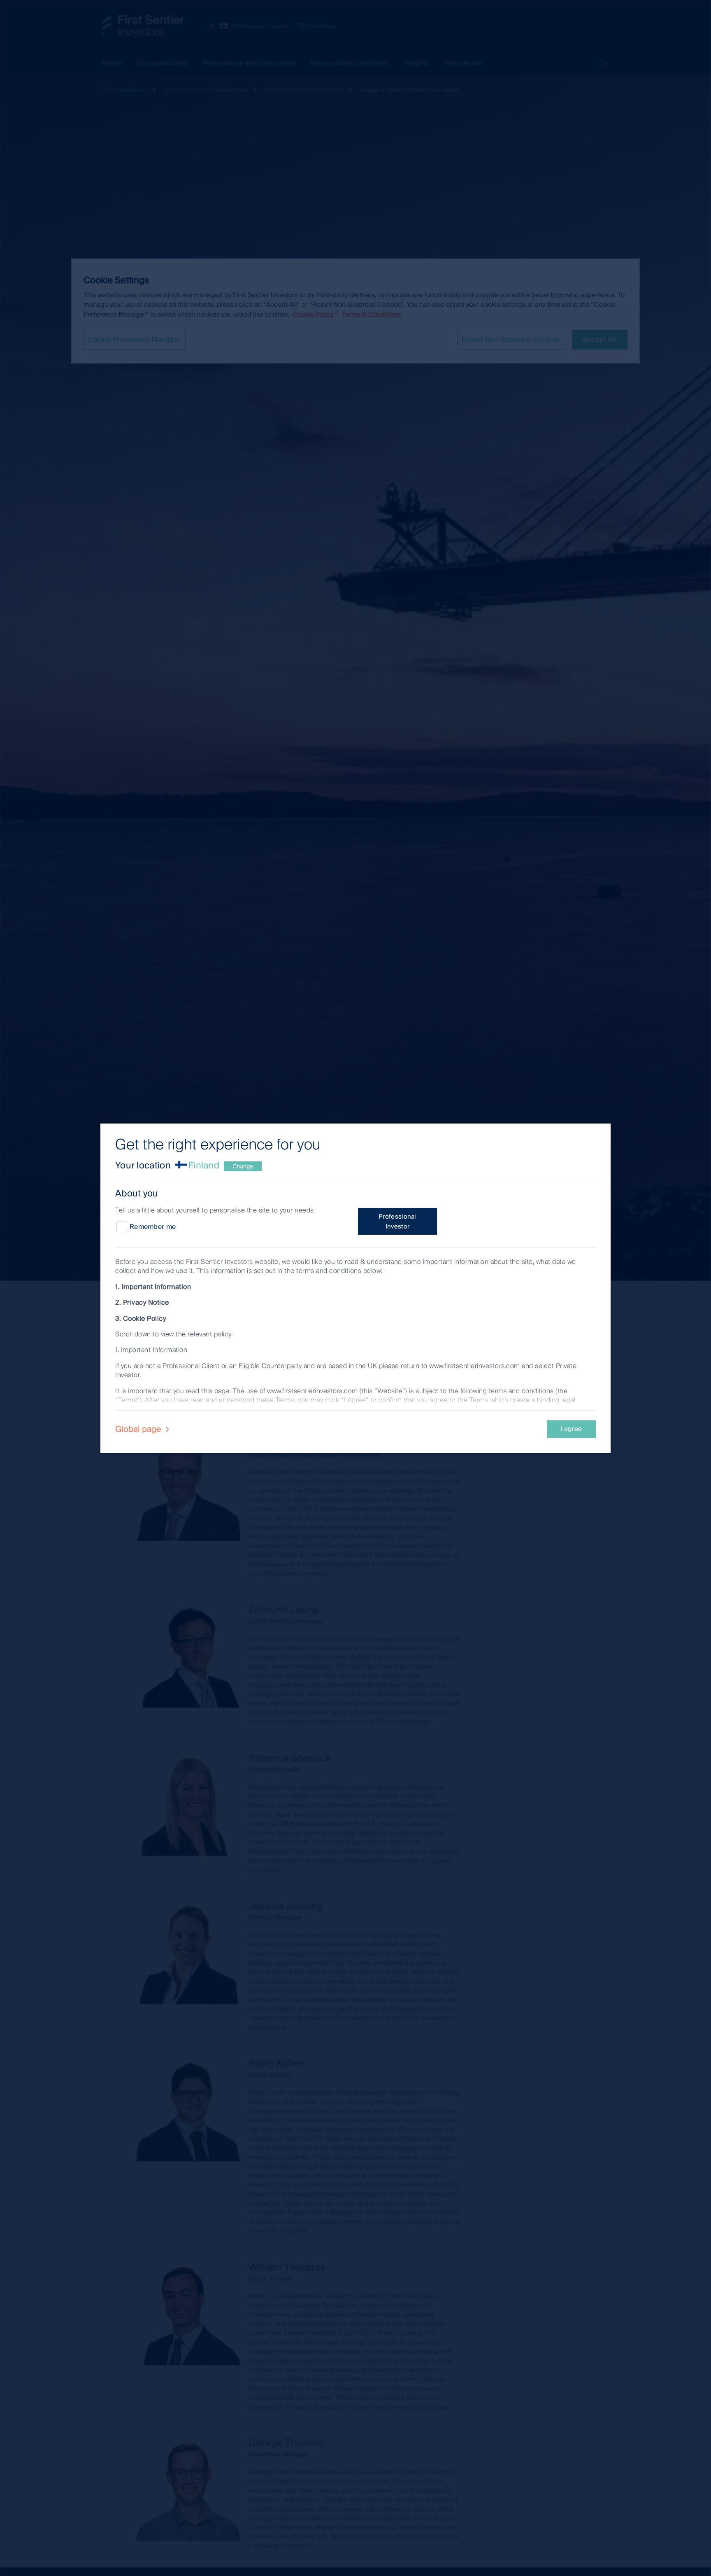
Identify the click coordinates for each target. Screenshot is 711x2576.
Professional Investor (397, 1222)
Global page (139, 1429)
